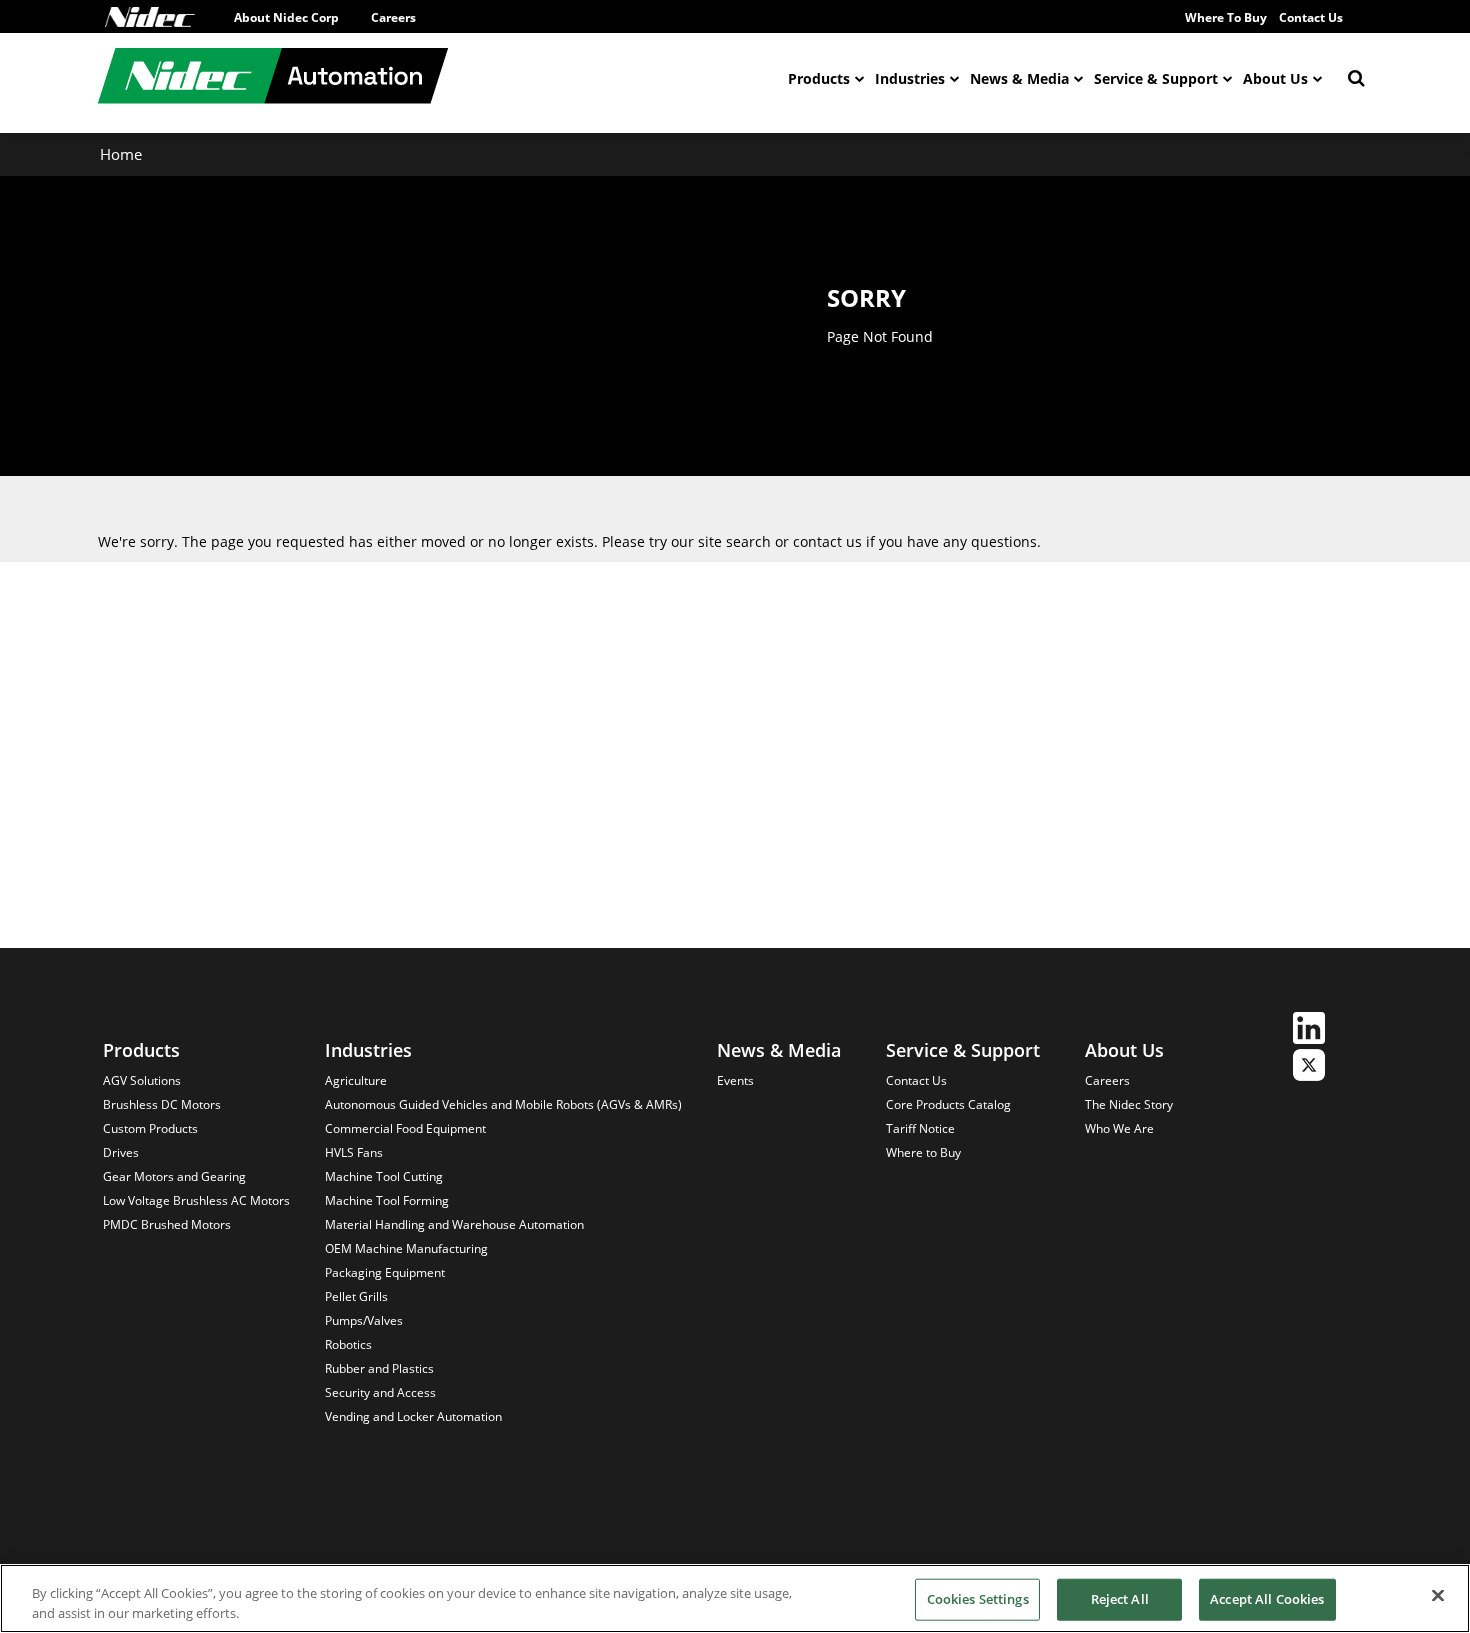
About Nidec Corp (286, 17)
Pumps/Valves (364, 1320)
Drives (121, 1152)
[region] (735, 1598)
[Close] (1438, 1596)
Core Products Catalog (948, 1104)
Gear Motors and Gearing (174, 1176)
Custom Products (150, 1128)
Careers (393, 17)
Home (121, 154)
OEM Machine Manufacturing (406, 1248)
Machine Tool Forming (387, 1200)
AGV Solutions (142, 1080)
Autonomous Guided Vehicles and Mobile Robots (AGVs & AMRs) (503, 1104)
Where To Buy (1226, 17)
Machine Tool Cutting (384, 1176)
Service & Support (1156, 78)
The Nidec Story (1129, 1104)
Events (735, 1080)
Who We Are (1119, 1128)
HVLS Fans (354, 1152)
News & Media (1019, 78)
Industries (910, 78)
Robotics (348, 1344)
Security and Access (380, 1392)
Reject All (1120, 1599)
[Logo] (150, 17)
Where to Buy (923, 1152)
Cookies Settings (978, 1599)
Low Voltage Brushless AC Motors (196, 1200)
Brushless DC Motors (162, 1104)
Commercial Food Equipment (405, 1128)
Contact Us (1311, 17)
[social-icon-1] (1309, 1030)
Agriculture (356, 1080)
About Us (1275, 78)
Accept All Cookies (1267, 1599)
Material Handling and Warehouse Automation (454, 1224)
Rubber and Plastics (379, 1368)
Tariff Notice (920, 1128)
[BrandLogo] (273, 78)
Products (819, 78)
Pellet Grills (356, 1296)
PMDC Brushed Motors (167, 1224)
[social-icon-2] (1309, 1067)
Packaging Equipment (385, 1272)
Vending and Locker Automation (413, 1416)
